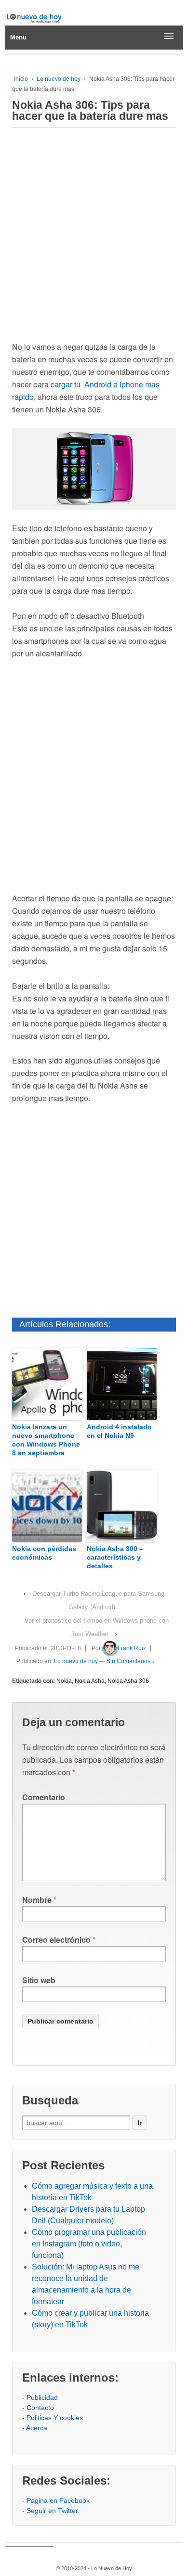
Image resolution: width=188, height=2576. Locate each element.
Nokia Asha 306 (128, 1681)
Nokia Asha (90, 1681)
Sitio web (39, 1980)
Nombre (37, 1900)
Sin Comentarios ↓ (131, 1661)
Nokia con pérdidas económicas (44, 1553)
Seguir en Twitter (52, 2511)
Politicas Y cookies (55, 2418)
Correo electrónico (56, 1940)
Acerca (37, 2428)
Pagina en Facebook (58, 2500)
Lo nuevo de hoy (59, 79)
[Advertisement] (94, 232)
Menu (18, 37)
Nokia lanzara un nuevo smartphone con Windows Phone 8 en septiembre (46, 1440)
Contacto (40, 2408)
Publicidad (42, 2397)
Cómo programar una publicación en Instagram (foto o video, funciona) (89, 2244)
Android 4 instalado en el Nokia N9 (119, 1431)
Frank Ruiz (132, 1648)
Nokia (64, 1681)
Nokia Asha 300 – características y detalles (115, 1557)
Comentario (44, 1797)
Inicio (21, 79)
